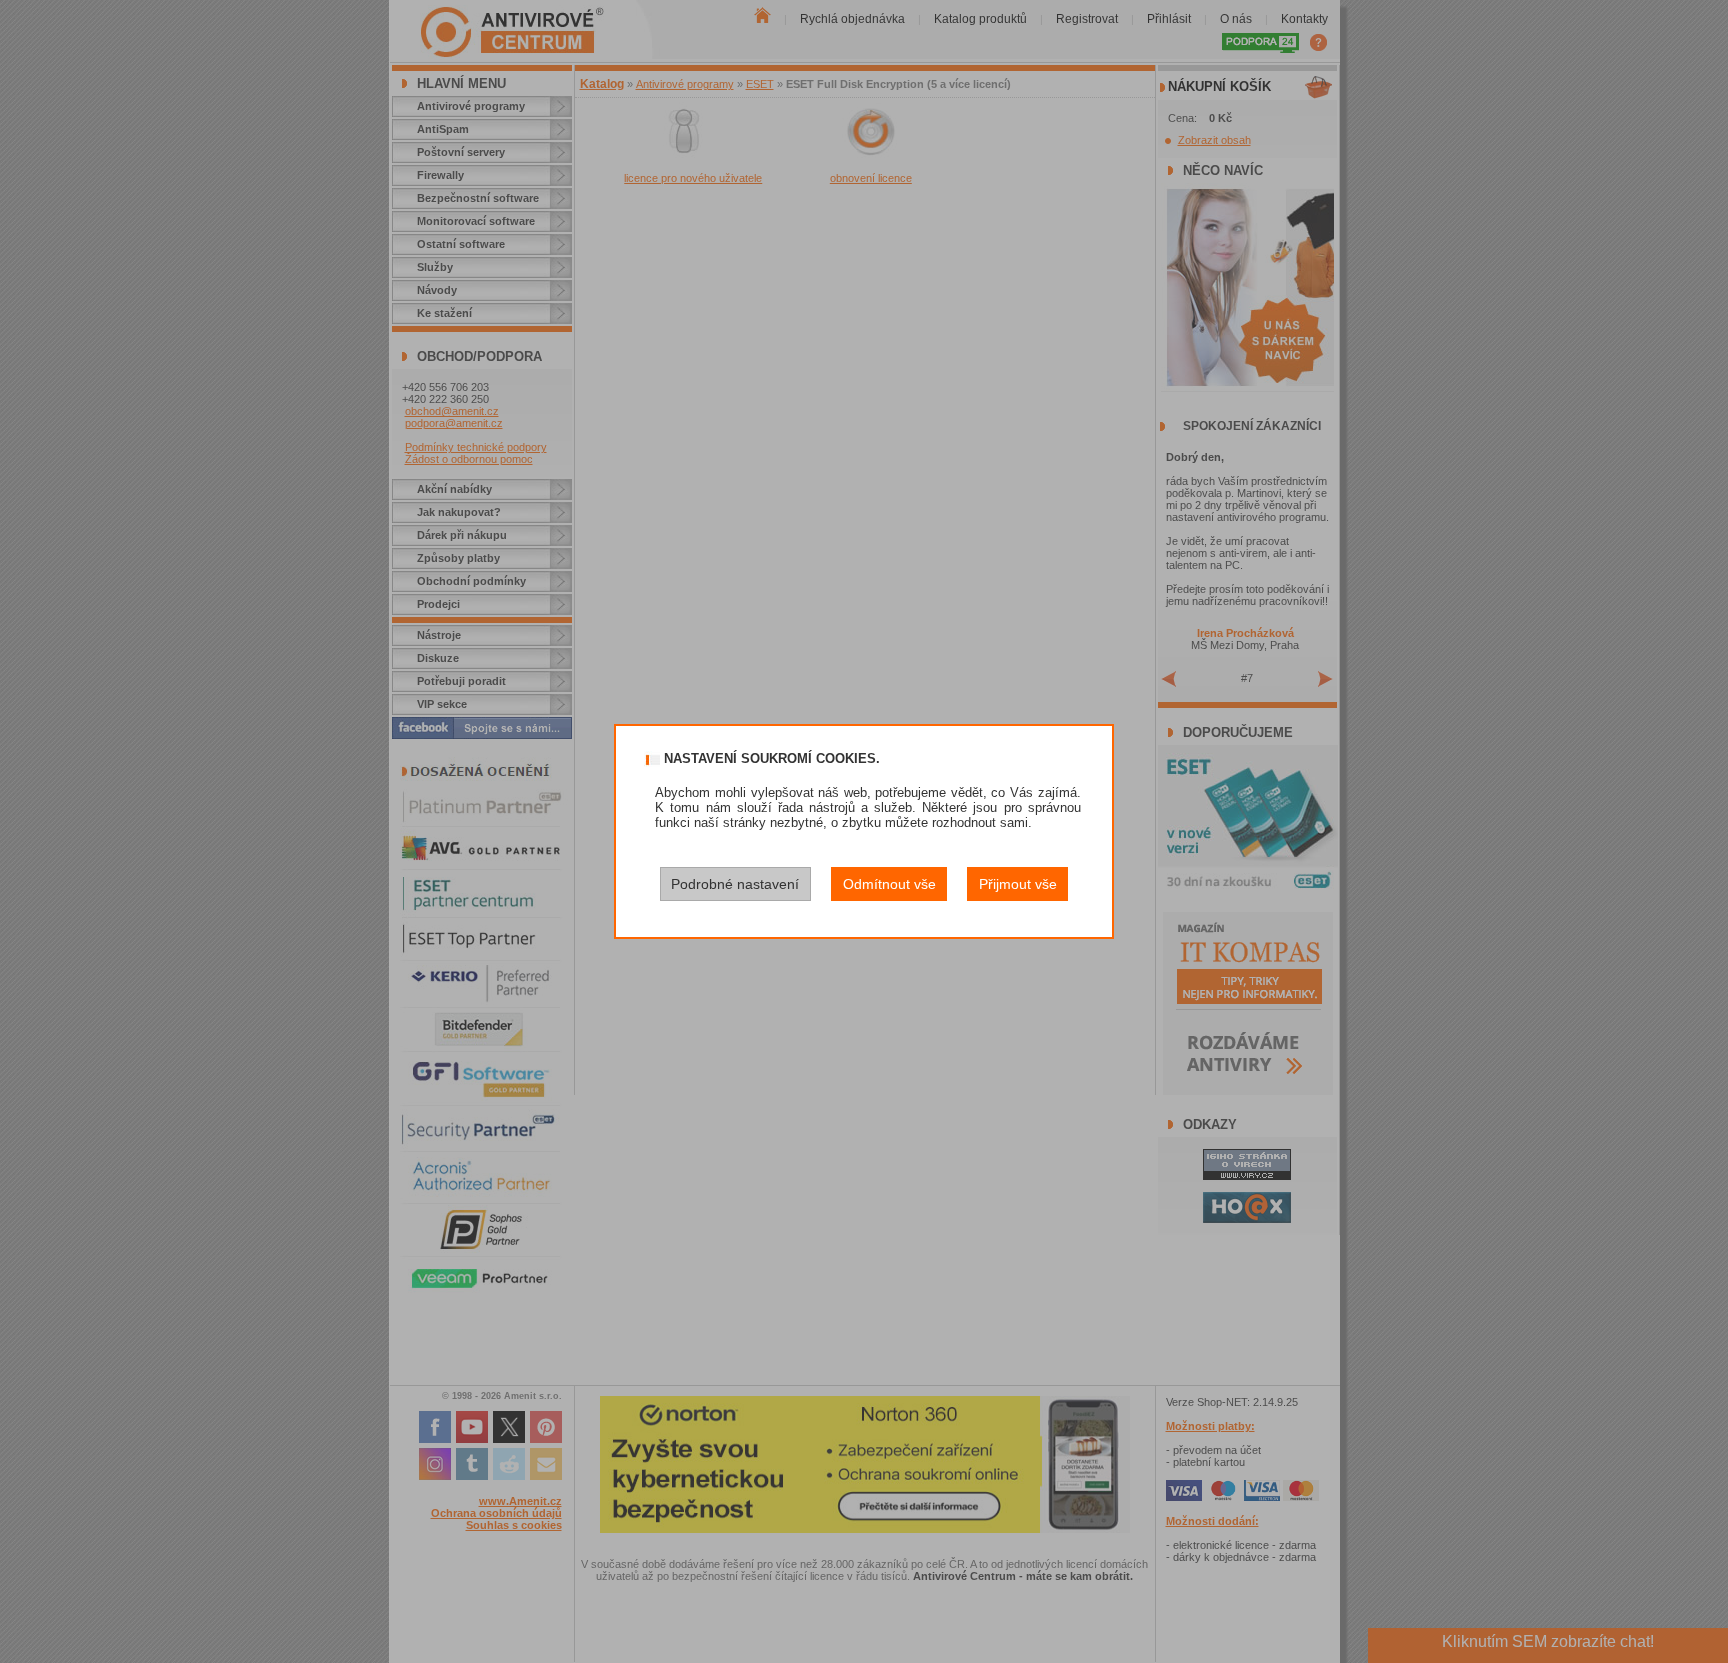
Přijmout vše (1018, 884)
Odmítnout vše (889, 884)
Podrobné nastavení (735, 884)
